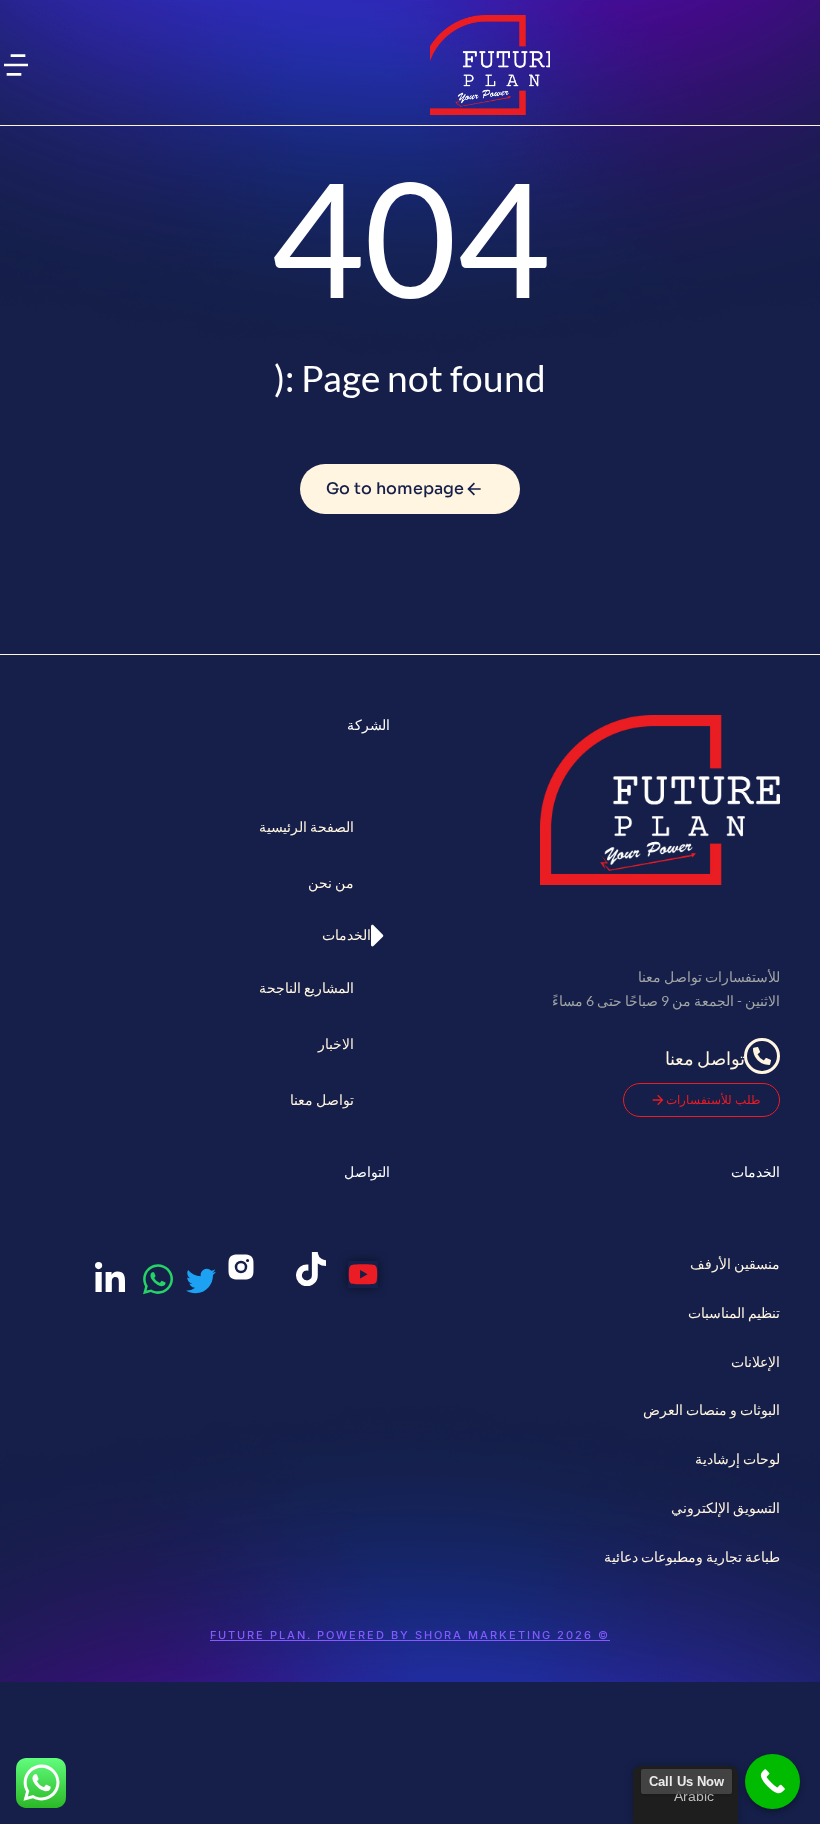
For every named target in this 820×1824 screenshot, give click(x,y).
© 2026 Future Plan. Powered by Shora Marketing (410, 1635)
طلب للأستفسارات (713, 1099)
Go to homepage (395, 488)
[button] (16, 65)
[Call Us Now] (772, 1781)
